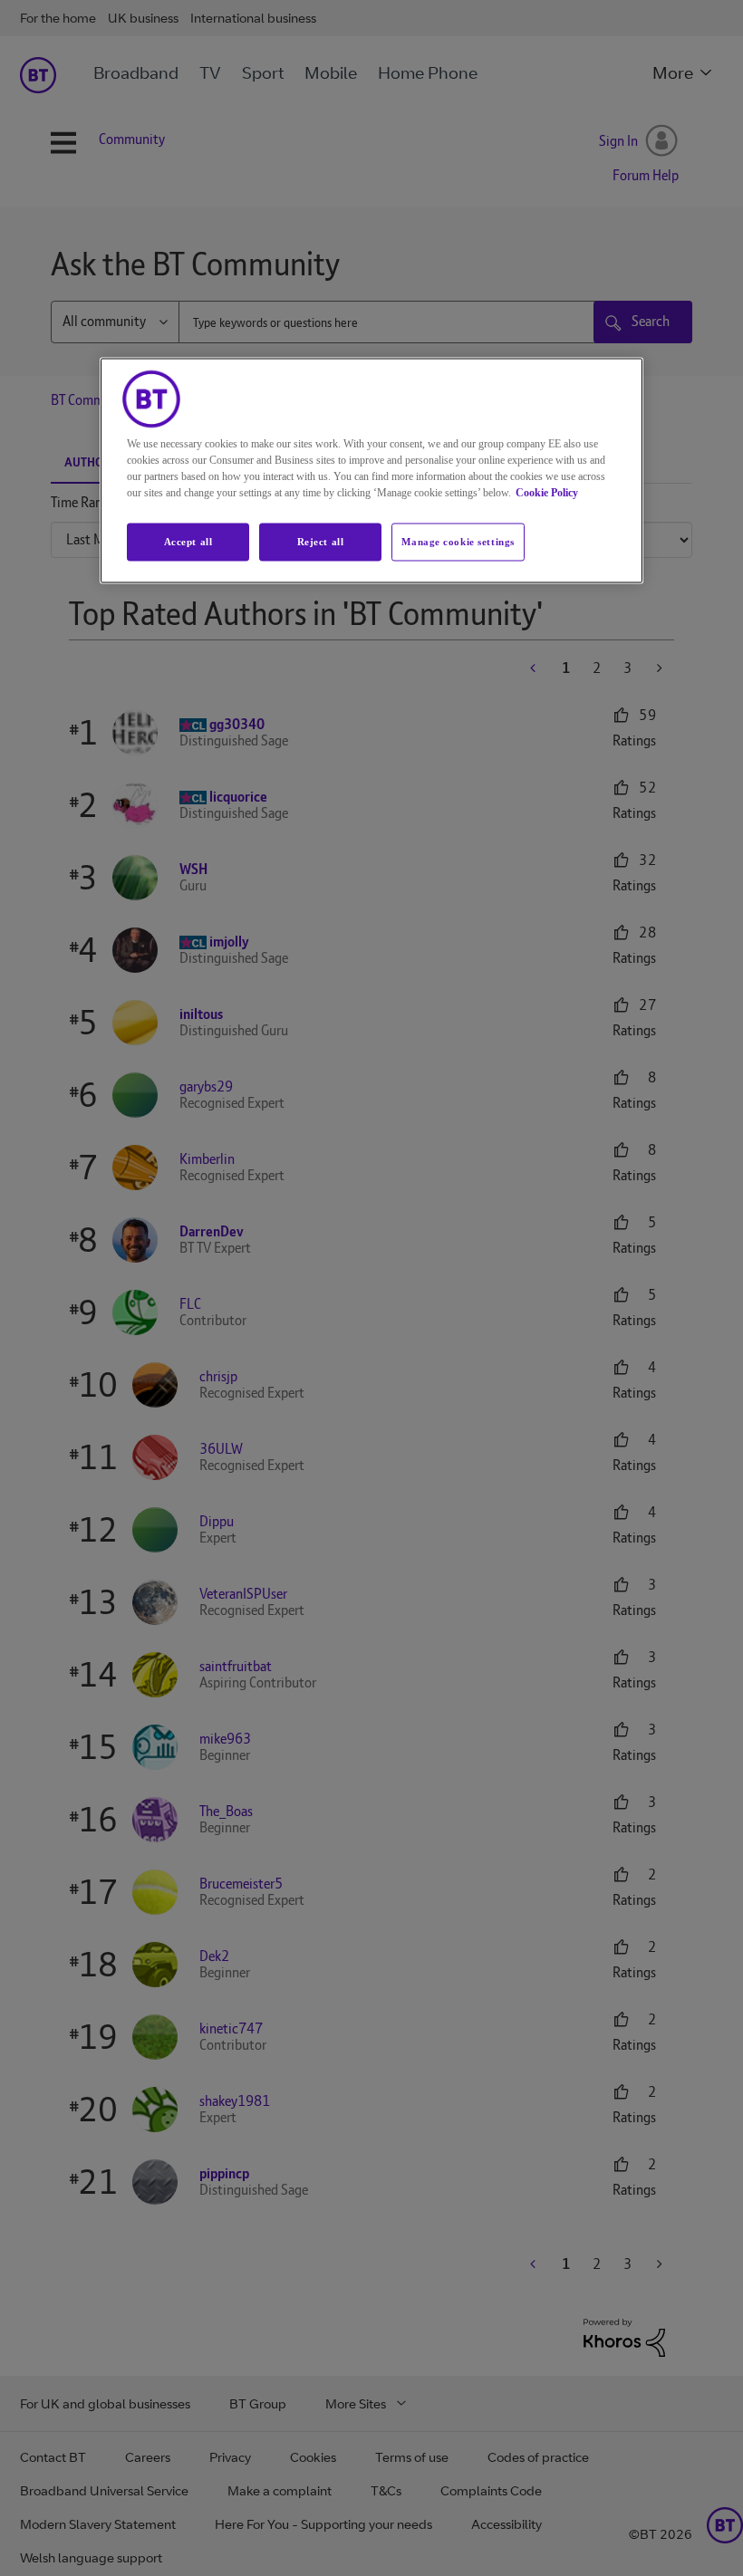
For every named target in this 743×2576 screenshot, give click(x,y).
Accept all (188, 541)
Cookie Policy (547, 492)
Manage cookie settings (458, 541)
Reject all (321, 541)
